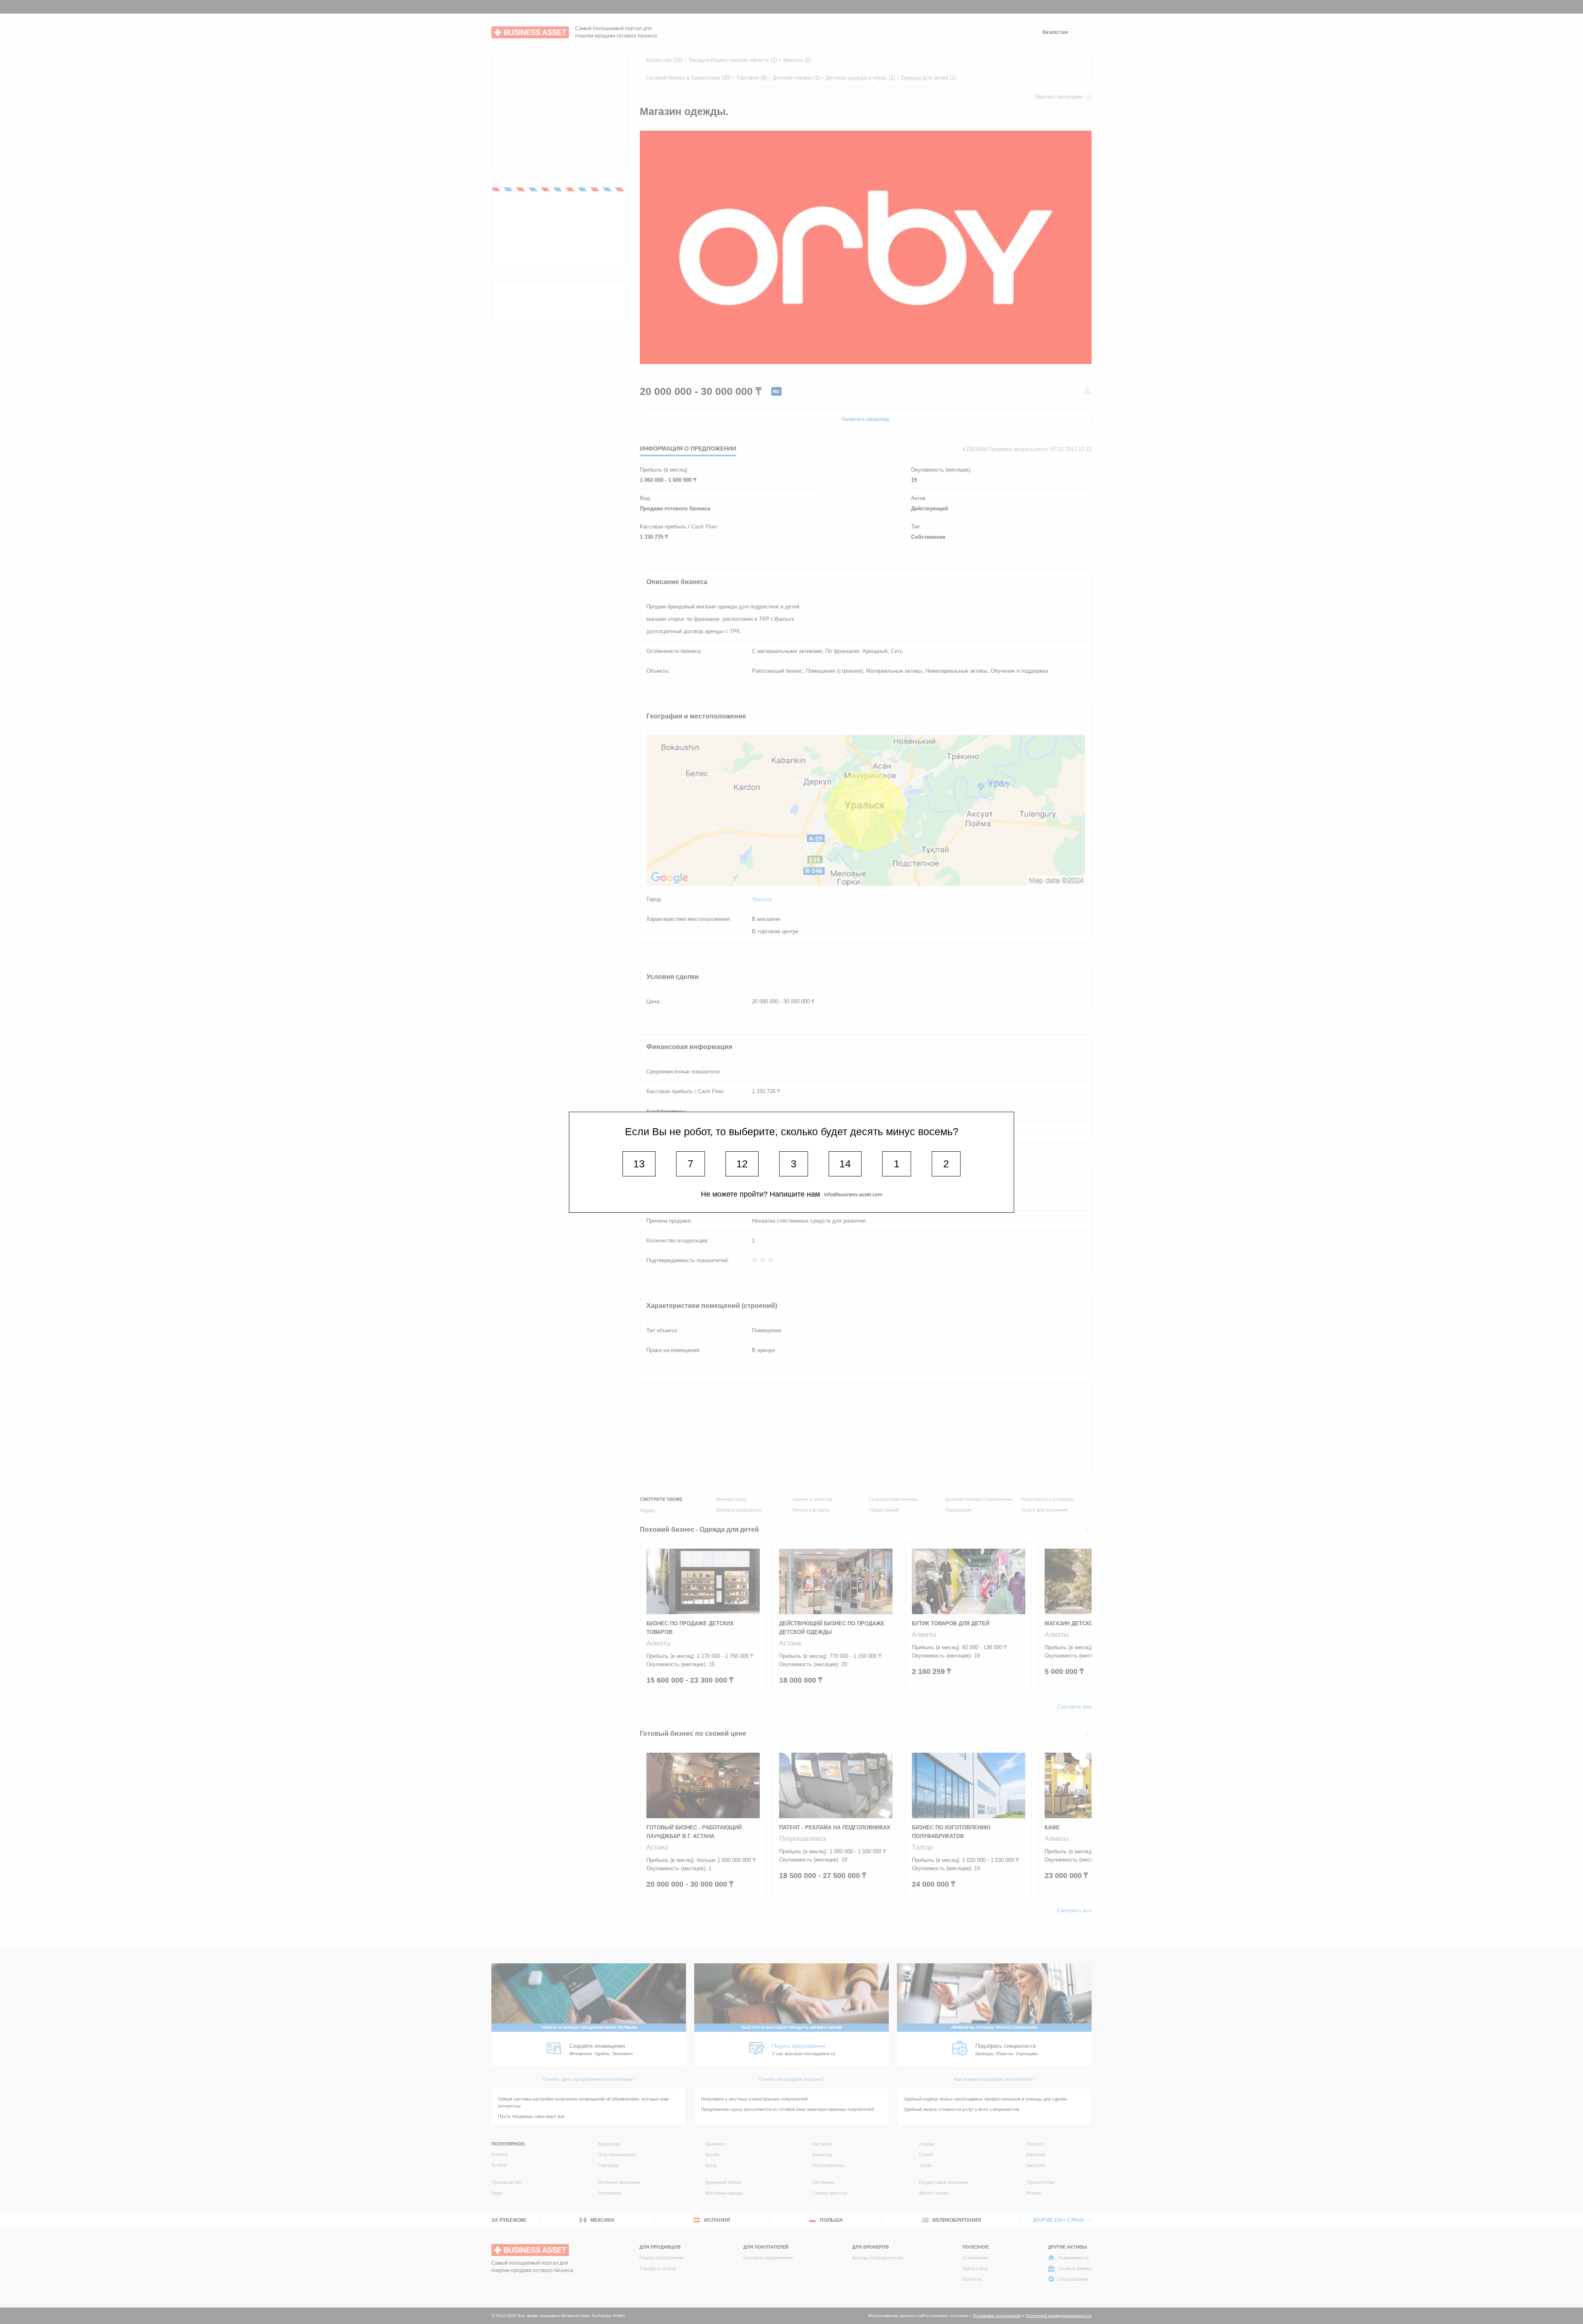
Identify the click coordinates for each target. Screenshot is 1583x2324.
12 (742, 1164)
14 (845, 1164)
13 (639, 1164)
